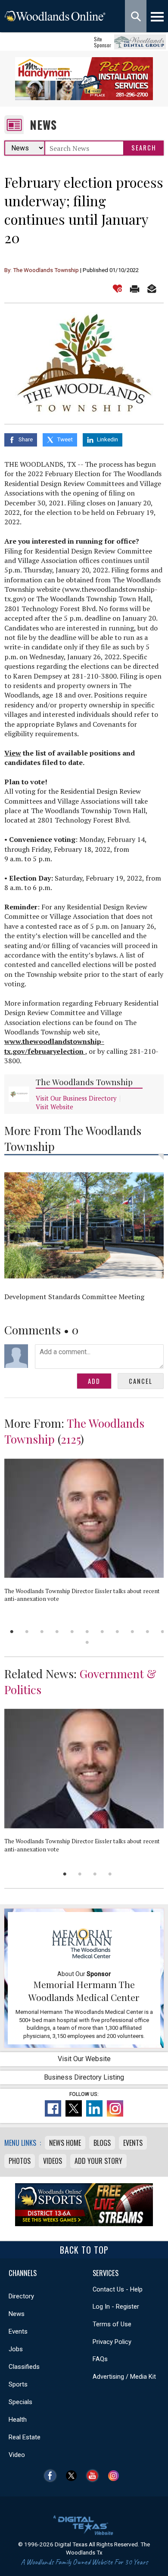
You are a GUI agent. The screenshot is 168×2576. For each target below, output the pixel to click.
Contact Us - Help (118, 2289)
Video (17, 2455)
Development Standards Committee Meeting (74, 1297)
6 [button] (87, 1632)
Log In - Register (116, 2307)
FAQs (100, 2359)
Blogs (102, 2143)
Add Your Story (98, 2161)
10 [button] (148, 1632)
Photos (20, 2161)
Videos (53, 2161)
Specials (20, 2402)
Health (18, 2420)
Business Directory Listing (84, 2077)
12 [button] (87, 1642)
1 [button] (12, 1632)
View (13, 753)
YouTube (95, 2476)
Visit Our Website (84, 2059)
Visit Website (54, 1107)
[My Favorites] (117, 289)
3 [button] (42, 1632)
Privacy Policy (112, 2342)
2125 (71, 1439)
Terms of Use (112, 2324)
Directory (21, 2296)
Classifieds (24, 2367)
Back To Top (84, 2250)
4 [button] (57, 1632)
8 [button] (117, 1632)
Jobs (16, 2349)
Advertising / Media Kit (124, 2377)
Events (133, 2143)
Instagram (116, 2476)
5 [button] (72, 1632)
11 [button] (163, 1632)
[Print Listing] (135, 289)
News (43, 125)
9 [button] (132, 1632)
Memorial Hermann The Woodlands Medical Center (84, 1991)
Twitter (73, 2476)
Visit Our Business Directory (76, 1098)
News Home (65, 2143)
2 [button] (27, 1632)
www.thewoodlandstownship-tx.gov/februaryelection (54, 1046)
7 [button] (102, 1632)
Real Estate (25, 2437)
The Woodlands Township (84, 1082)
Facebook (52, 2476)
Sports (18, 2384)
